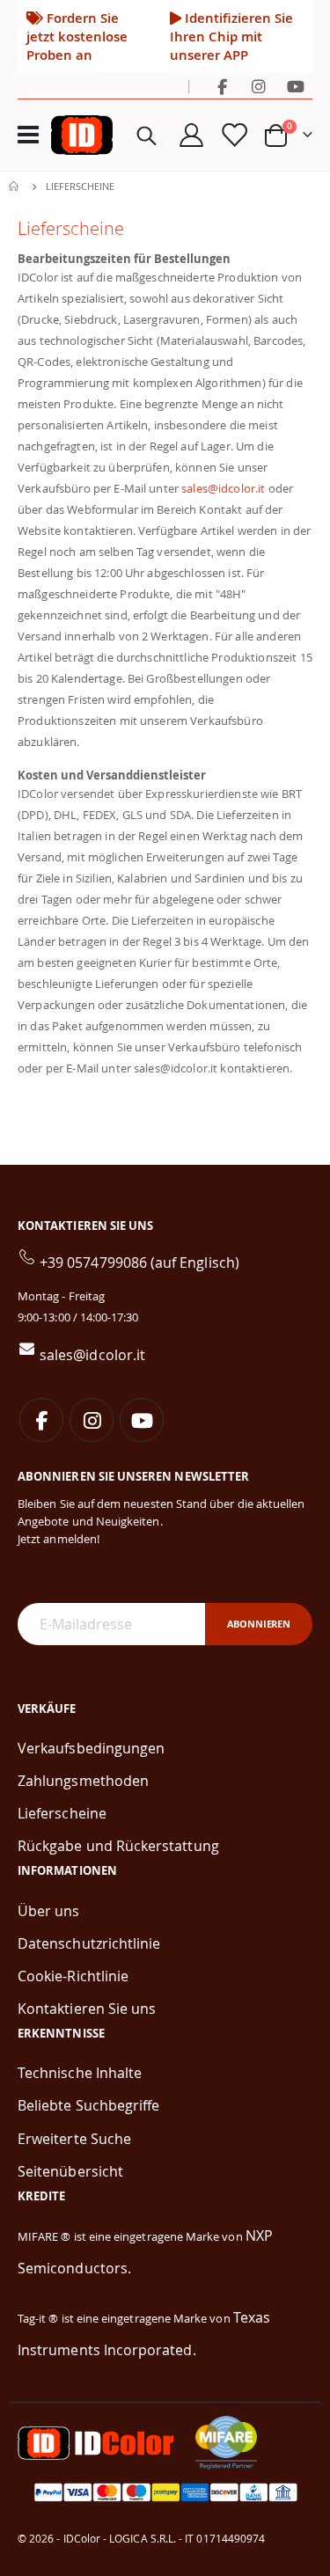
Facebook (41, 1420)
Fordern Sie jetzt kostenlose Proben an (77, 36)
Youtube (142, 1420)
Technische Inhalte (80, 2073)
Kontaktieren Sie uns (87, 2009)
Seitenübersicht (70, 2171)
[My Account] (192, 135)
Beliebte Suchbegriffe (88, 2105)
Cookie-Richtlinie (73, 1976)
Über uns (49, 1911)
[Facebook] (222, 86)
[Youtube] (296, 86)
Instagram (92, 1420)
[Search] (147, 135)
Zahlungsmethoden (83, 1781)
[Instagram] (259, 86)
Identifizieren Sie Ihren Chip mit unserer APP (231, 36)
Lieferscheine (62, 1813)
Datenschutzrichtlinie (89, 1943)
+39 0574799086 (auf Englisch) (139, 1262)
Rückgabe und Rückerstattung (118, 1846)
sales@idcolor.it (223, 488)
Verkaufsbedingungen (91, 1748)
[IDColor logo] (82, 135)
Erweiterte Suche (74, 2139)
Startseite (15, 187)
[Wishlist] (233, 135)
